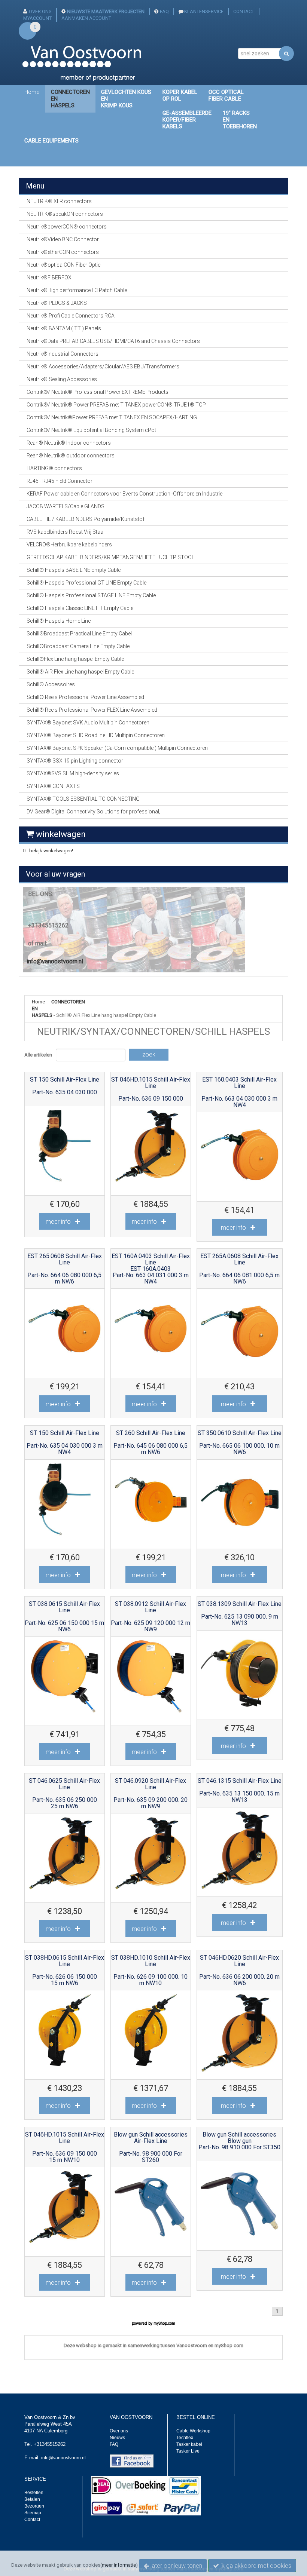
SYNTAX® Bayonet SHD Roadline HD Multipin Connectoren (96, 735)
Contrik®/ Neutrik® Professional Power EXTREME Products (98, 392)
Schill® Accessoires (51, 684)
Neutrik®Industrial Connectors (63, 354)
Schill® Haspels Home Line (59, 621)
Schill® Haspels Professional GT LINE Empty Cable (86, 583)
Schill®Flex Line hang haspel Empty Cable (75, 659)
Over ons (119, 2431)
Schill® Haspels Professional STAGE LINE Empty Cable (91, 595)
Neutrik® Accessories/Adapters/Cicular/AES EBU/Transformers (103, 367)
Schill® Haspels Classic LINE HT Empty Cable (80, 608)
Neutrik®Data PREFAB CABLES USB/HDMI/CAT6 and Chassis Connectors (113, 341)
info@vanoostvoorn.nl (55, 961)
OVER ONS (40, 11)
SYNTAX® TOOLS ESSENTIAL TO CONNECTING (83, 799)
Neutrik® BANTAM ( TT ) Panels (64, 328)
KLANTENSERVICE (204, 11)
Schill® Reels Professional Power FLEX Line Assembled (92, 710)
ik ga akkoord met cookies (255, 2566)
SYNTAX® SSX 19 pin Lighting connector (75, 761)
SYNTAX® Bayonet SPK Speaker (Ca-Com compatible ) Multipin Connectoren (117, 748)
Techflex (185, 2438)
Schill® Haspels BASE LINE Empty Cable (74, 570)
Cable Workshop (193, 2431)
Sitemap (33, 2513)
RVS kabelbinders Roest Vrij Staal (66, 532)
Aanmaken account (86, 18)
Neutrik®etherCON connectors (63, 252)
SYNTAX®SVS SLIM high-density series (73, 773)
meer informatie (119, 2565)
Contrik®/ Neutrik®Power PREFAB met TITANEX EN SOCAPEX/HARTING (112, 417)
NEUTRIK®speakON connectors (65, 214)
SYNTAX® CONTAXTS (53, 786)
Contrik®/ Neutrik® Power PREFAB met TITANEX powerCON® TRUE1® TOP (116, 405)
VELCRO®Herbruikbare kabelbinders (69, 545)
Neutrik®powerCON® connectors (67, 227)
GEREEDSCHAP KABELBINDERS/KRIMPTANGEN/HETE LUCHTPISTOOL (110, 557)
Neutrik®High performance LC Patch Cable (77, 290)
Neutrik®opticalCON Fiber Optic (64, 265)
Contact (32, 2520)
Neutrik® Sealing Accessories (62, 379)
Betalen (32, 2499)
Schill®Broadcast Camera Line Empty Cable (78, 646)
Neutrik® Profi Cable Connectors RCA (71, 316)
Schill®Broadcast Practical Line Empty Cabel (79, 634)
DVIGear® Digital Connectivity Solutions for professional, (93, 812)
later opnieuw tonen (176, 2566)
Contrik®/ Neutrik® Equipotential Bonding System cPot (91, 430)
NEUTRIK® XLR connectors (59, 201)
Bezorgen (34, 2506)
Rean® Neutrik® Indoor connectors (69, 443)
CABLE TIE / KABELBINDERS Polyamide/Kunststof (86, 519)
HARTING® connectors (54, 468)
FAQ (164, 11)
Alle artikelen (38, 1055)
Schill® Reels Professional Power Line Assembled (85, 697)
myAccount (37, 18)
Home (32, 92)
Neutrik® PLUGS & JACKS (57, 303)
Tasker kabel (189, 2444)
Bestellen (34, 2493)
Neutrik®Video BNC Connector (63, 239)
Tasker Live (188, 2451)
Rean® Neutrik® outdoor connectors (71, 456)
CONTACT (244, 11)
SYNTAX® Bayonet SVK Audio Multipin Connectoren (88, 723)
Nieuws (117, 2438)
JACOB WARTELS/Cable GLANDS (66, 506)
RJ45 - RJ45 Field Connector (60, 481)
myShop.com (164, 2323)
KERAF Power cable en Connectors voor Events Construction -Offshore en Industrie (124, 494)
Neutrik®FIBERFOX (49, 277)
